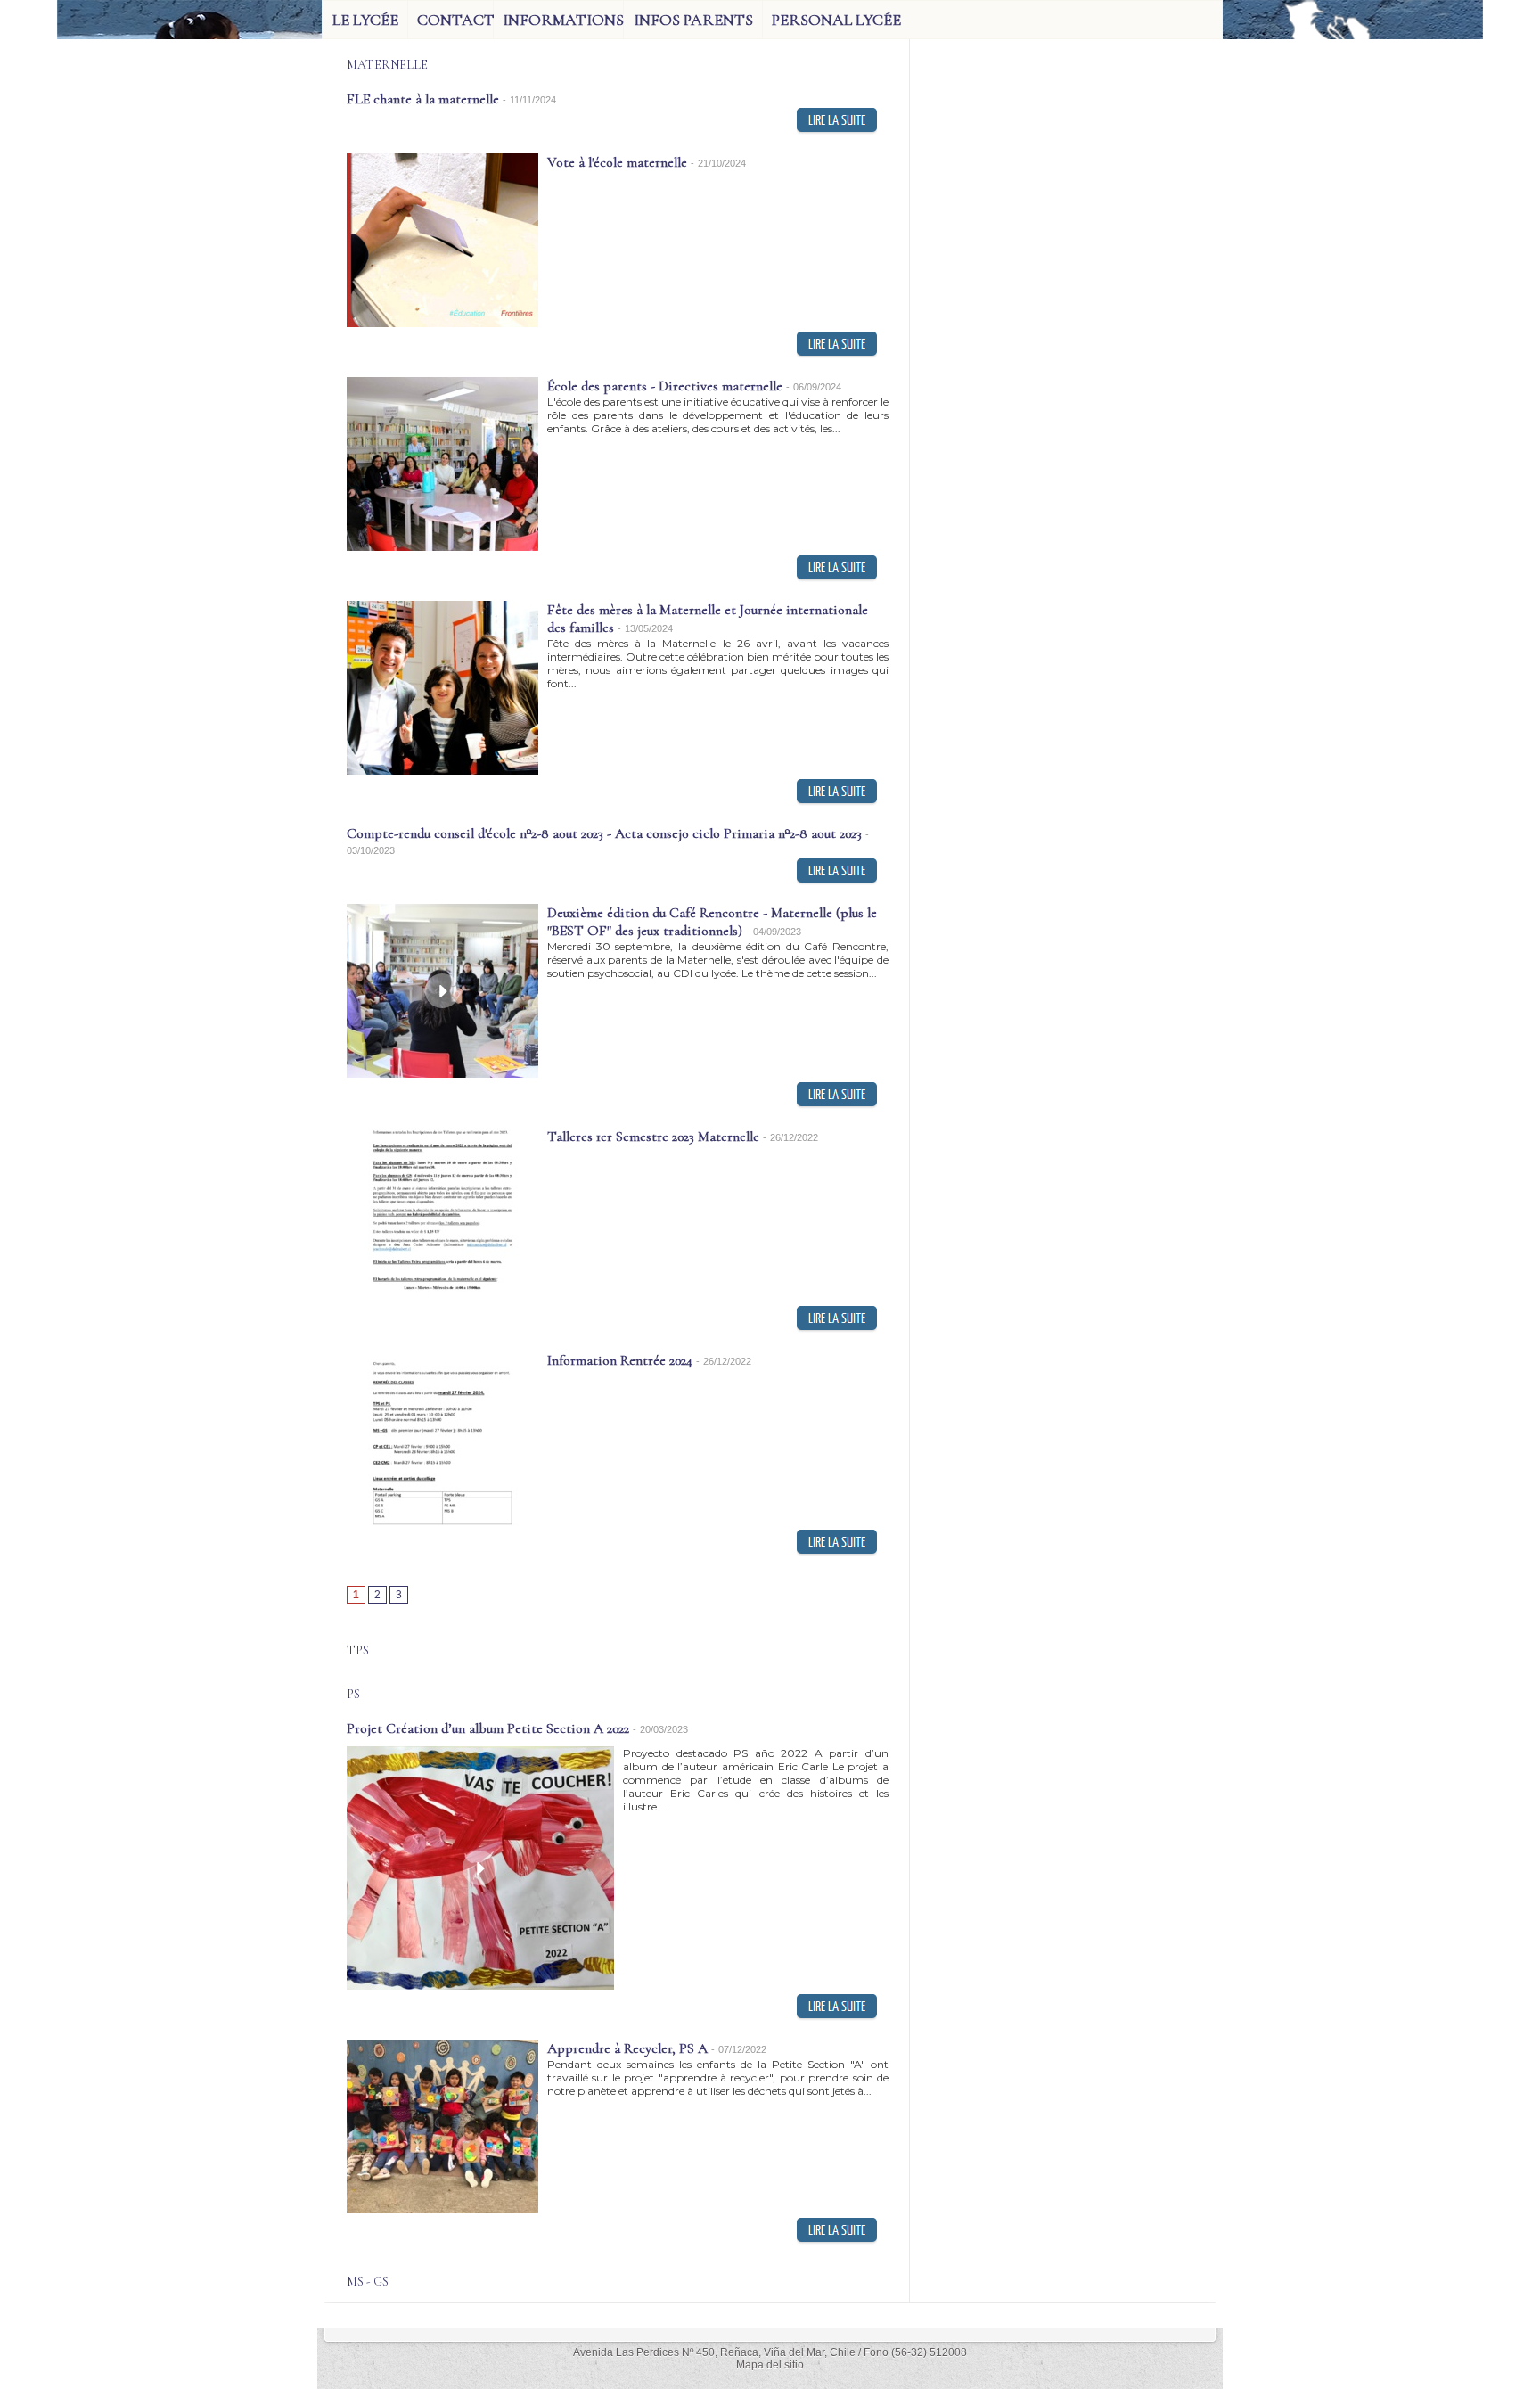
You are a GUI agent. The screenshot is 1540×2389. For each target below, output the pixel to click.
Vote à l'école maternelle (617, 162)
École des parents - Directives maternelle (665, 386)
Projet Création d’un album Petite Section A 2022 (488, 1728)
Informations (563, 20)
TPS (358, 1650)
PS (353, 1694)
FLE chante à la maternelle (423, 99)
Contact (455, 20)
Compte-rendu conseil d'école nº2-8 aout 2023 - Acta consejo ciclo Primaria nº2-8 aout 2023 (604, 833)
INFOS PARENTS (693, 20)
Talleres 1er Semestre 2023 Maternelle (653, 1137)
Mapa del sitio (770, 2365)
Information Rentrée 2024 (620, 1360)
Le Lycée (365, 20)
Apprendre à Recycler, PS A (627, 2048)
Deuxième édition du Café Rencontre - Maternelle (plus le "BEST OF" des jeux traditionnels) (712, 922)
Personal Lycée (836, 20)
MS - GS (368, 2282)
